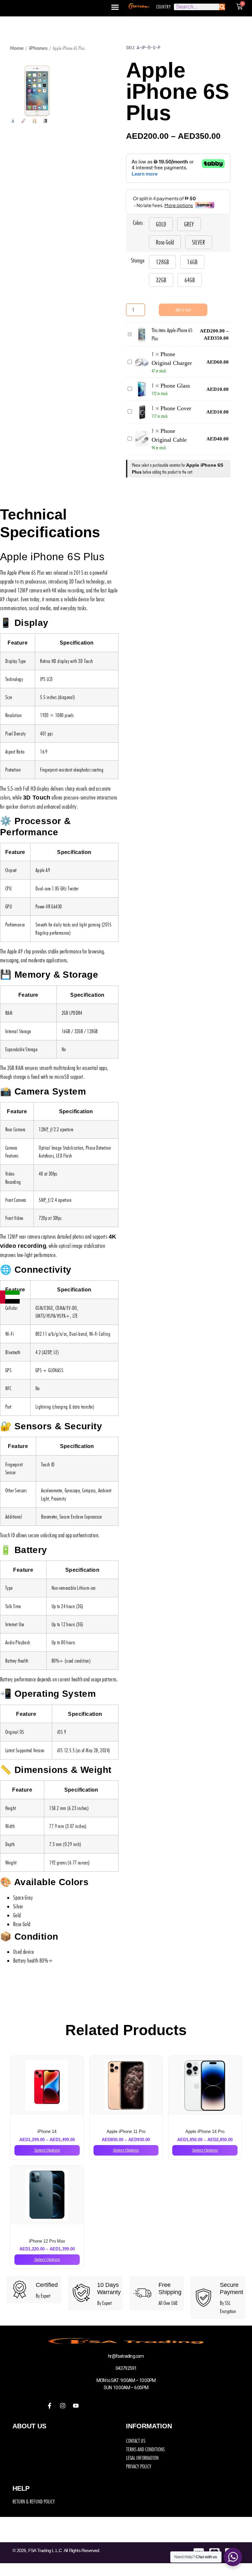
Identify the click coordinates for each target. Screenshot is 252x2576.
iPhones (38, 48)
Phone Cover (176, 408)
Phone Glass (175, 386)
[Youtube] (76, 2406)
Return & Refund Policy (34, 2501)
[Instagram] (63, 2406)
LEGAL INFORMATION (142, 2458)
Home (17, 48)
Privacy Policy (139, 2466)
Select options (47, 2150)
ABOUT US (29, 2426)
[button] (115, 7)
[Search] (222, 7)
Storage (138, 260)
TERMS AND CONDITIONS (145, 2449)
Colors (138, 223)
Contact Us (136, 2441)
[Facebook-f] (50, 2406)
